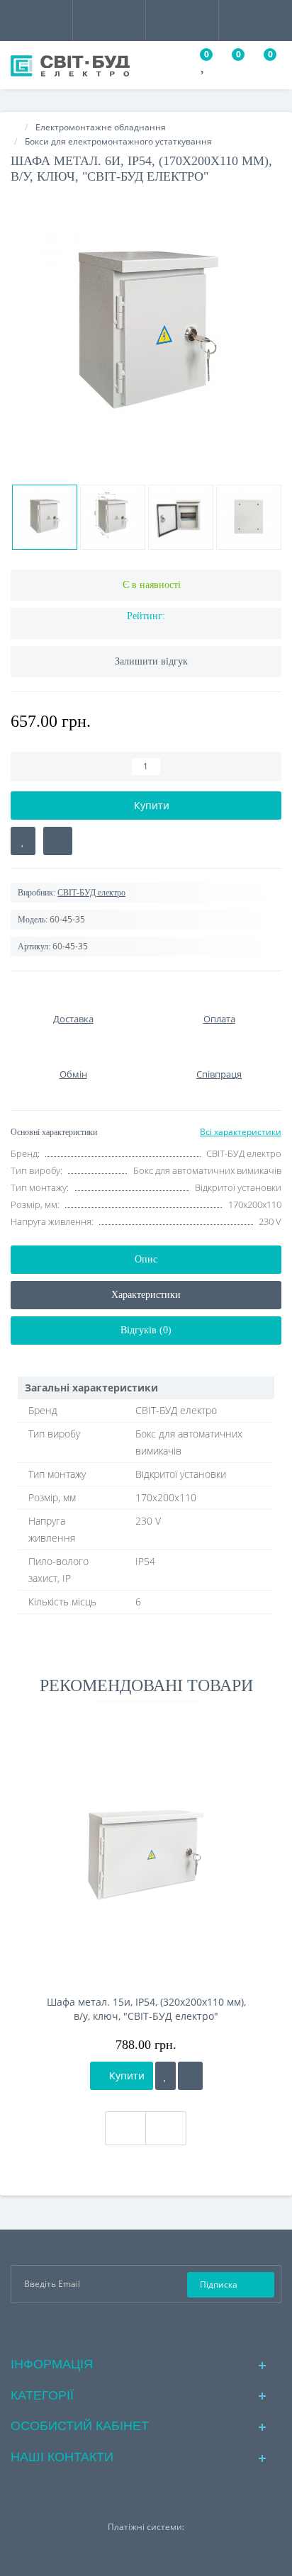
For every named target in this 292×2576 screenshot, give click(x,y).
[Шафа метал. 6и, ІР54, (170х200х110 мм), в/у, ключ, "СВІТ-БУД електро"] (146, 334)
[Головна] (15, 127)
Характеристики (146, 1295)
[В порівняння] (58, 841)
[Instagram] (146, 2328)
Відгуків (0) (146, 1330)
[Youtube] (169, 2328)
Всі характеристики (241, 1132)
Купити (125, 2075)
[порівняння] (190, 2076)
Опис (146, 1259)
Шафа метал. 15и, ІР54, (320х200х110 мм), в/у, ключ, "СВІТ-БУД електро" (146, 2009)
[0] (204, 67)
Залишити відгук (151, 661)
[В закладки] (23, 841)
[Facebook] (124, 2328)
